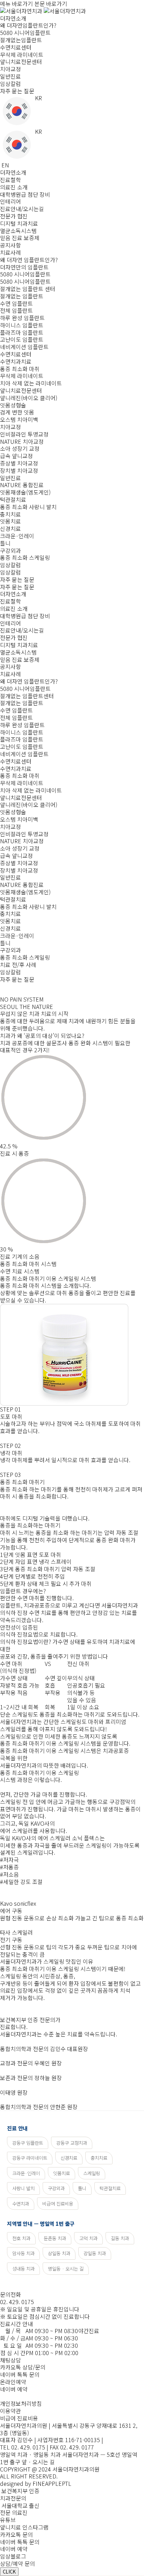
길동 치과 (120, 2238)
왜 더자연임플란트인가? (28, 25)
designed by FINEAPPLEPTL (36, 2483)
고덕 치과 (88, 2238)
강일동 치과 (95, 2253)
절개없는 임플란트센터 (27, 696)
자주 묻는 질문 (17, 91)
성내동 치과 (23, 2268)
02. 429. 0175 (17, 2302)
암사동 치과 (23, 2253)
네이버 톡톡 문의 (20, 2374)
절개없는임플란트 (21, 40)
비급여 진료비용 (58, 2203)
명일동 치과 (47, 2454)
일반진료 (10, 76)
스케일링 (92, 2173)
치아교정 (10, 69)
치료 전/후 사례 (18, 965)
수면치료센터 (16, 47)
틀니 (82, 2188)
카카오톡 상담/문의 (23, 2367)
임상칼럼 (10, 84)
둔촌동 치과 (55, 2238)
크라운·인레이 (26, 2173)
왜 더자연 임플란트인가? (29, 681)
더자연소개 (13, 18)
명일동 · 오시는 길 (66, 2268)
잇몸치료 (62, 2173)
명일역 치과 (14, 2454)
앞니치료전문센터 (21, 62)
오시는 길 (44, 2462)
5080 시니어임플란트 (25, 33)
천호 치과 (21, 2238)
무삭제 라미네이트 (22, 55)
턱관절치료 (110, 2188)
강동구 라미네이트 (30, 2158)
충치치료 (99, 2158)
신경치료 (69, 2158)
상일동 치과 (59, 2253)
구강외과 (56, 2188)
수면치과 (21, 2203)
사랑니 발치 (23, 2188)
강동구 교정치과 (72, 2143)
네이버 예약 (14, 2389)
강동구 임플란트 (28, 2143)
